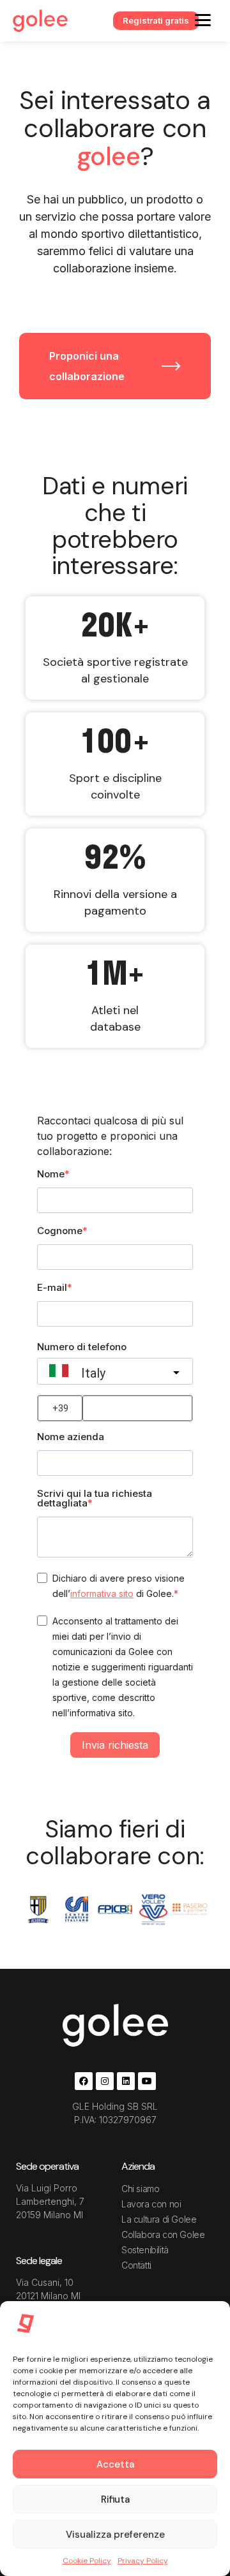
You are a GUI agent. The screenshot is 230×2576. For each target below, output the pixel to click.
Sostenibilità (145, 2250)
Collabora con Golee (163, 2234)
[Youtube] (147, 2081)
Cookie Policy (87, 2561)
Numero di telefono (82, 1347)
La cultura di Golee (159, 2219)
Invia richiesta (115, 1745)
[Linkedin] (126, 2081)
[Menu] (203, 19)
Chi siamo (140, 2189)
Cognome (60, 1231)
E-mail (52, 1287)
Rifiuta (115, 2499)
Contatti (136, 2265)
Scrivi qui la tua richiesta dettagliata (95, 1498)
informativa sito (102, 1593)
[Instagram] (105, 2081)
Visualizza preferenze (115, 2535)
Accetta (115, 2464)
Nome (51, 1174)
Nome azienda (71, 1437)
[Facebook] (84, 2081)
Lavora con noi (151, 2204)
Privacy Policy (143, 2561)
